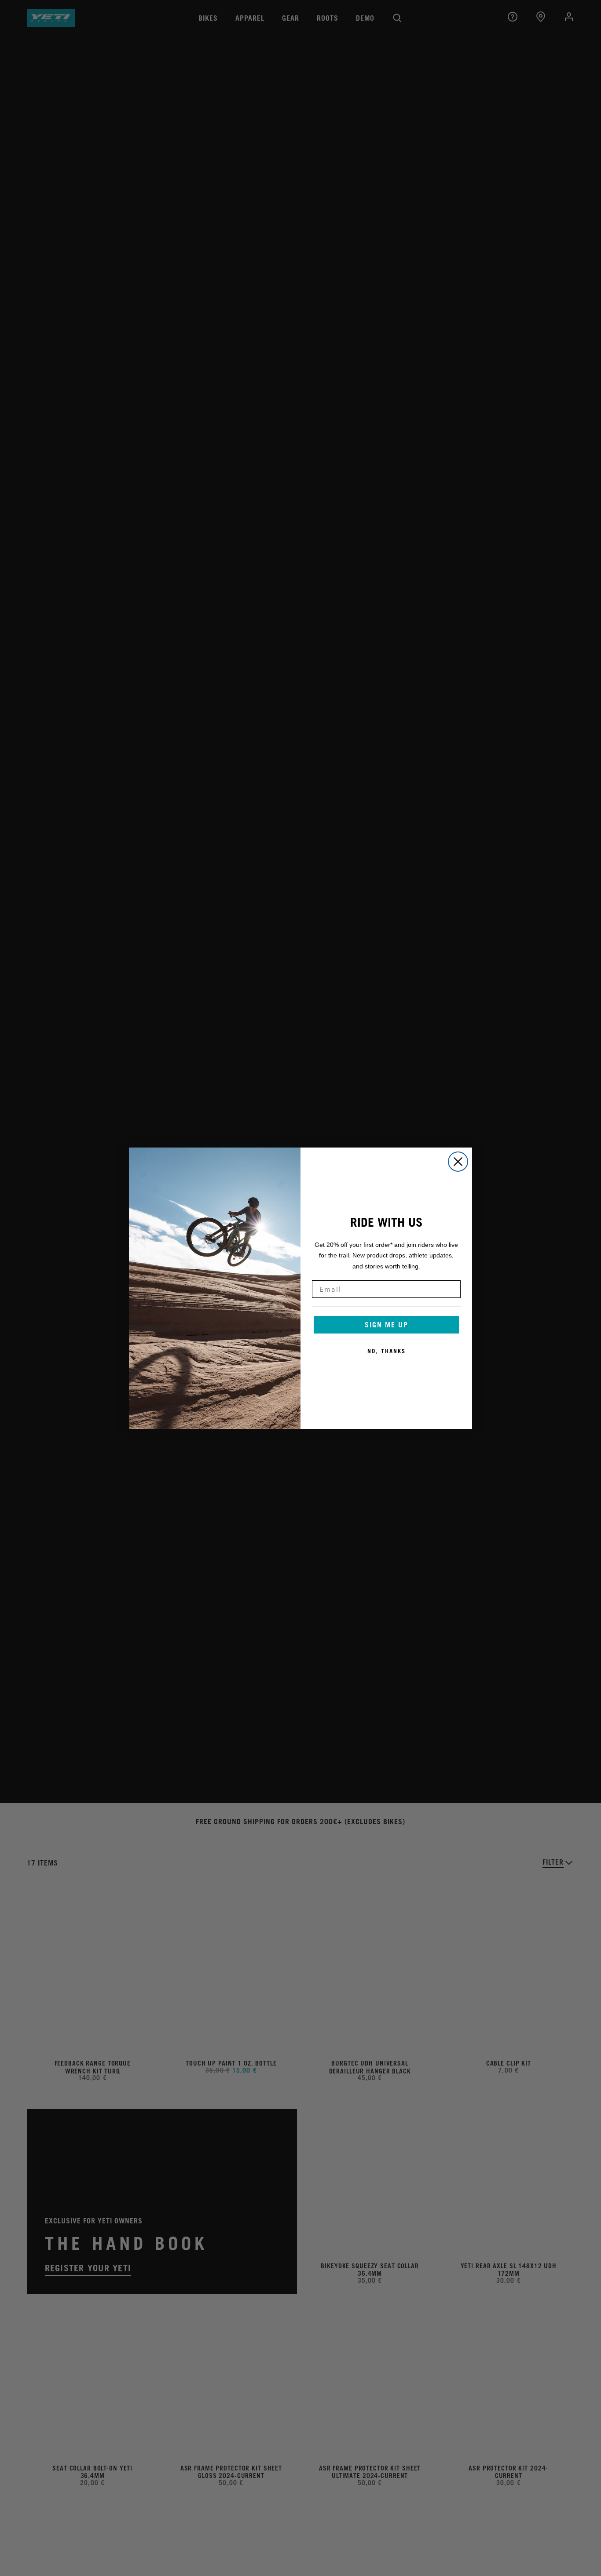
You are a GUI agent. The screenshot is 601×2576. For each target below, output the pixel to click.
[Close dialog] (458, 1162)
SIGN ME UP (387, 1325)
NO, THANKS (387, 1351)
